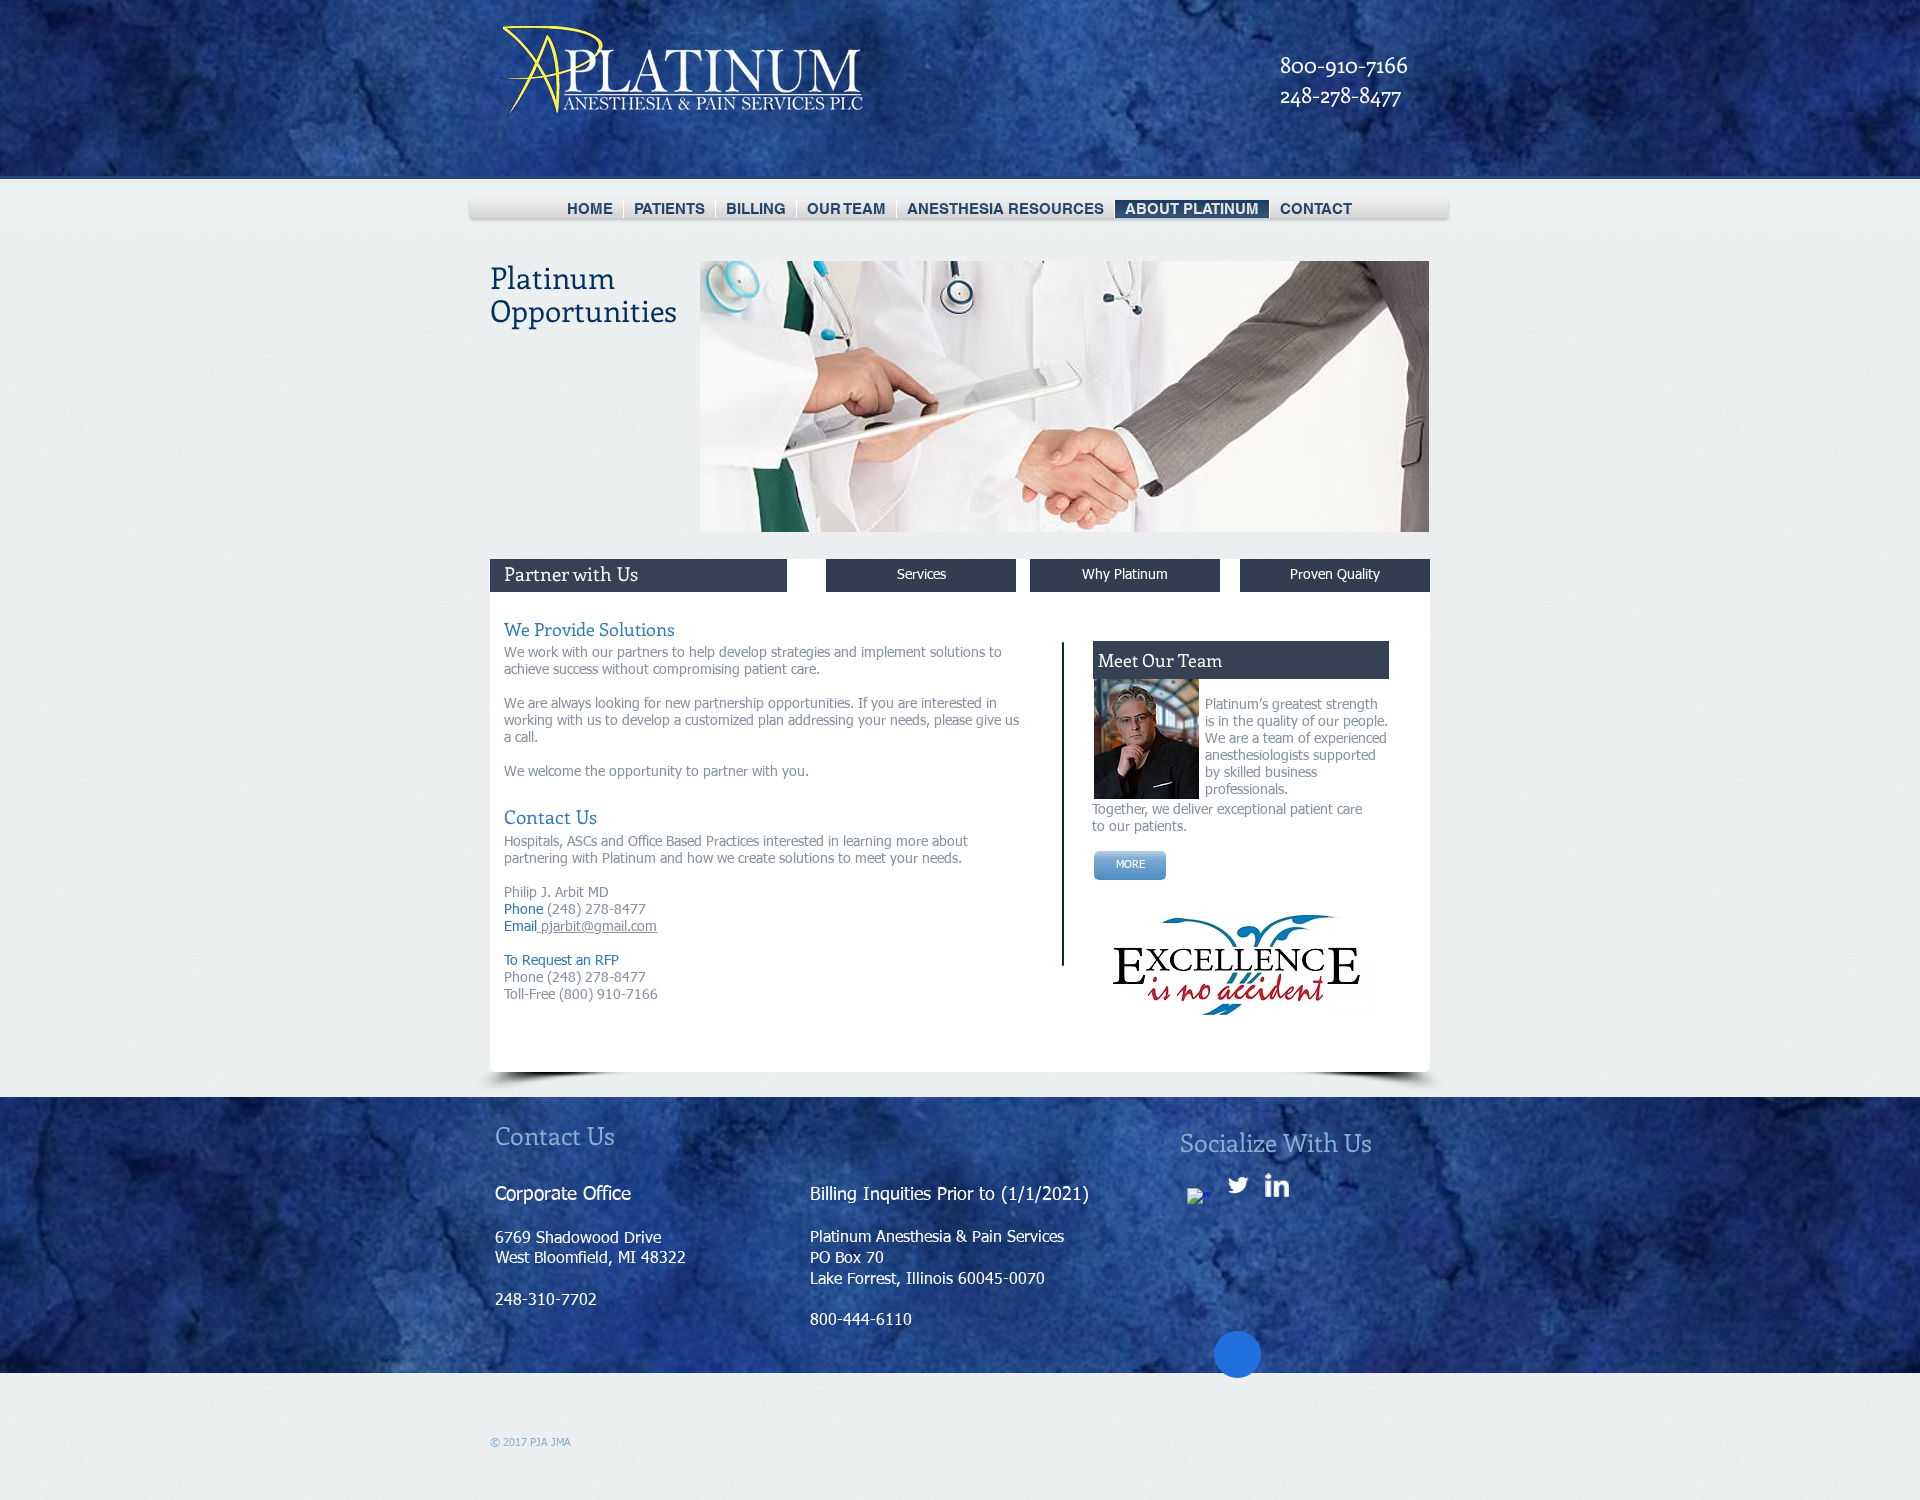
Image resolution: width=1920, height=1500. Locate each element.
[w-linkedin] (1277, 1185)
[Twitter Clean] (1238, 1185)
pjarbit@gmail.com (599, 927)
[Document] (1237, 1354)
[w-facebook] (1199, 1200)
